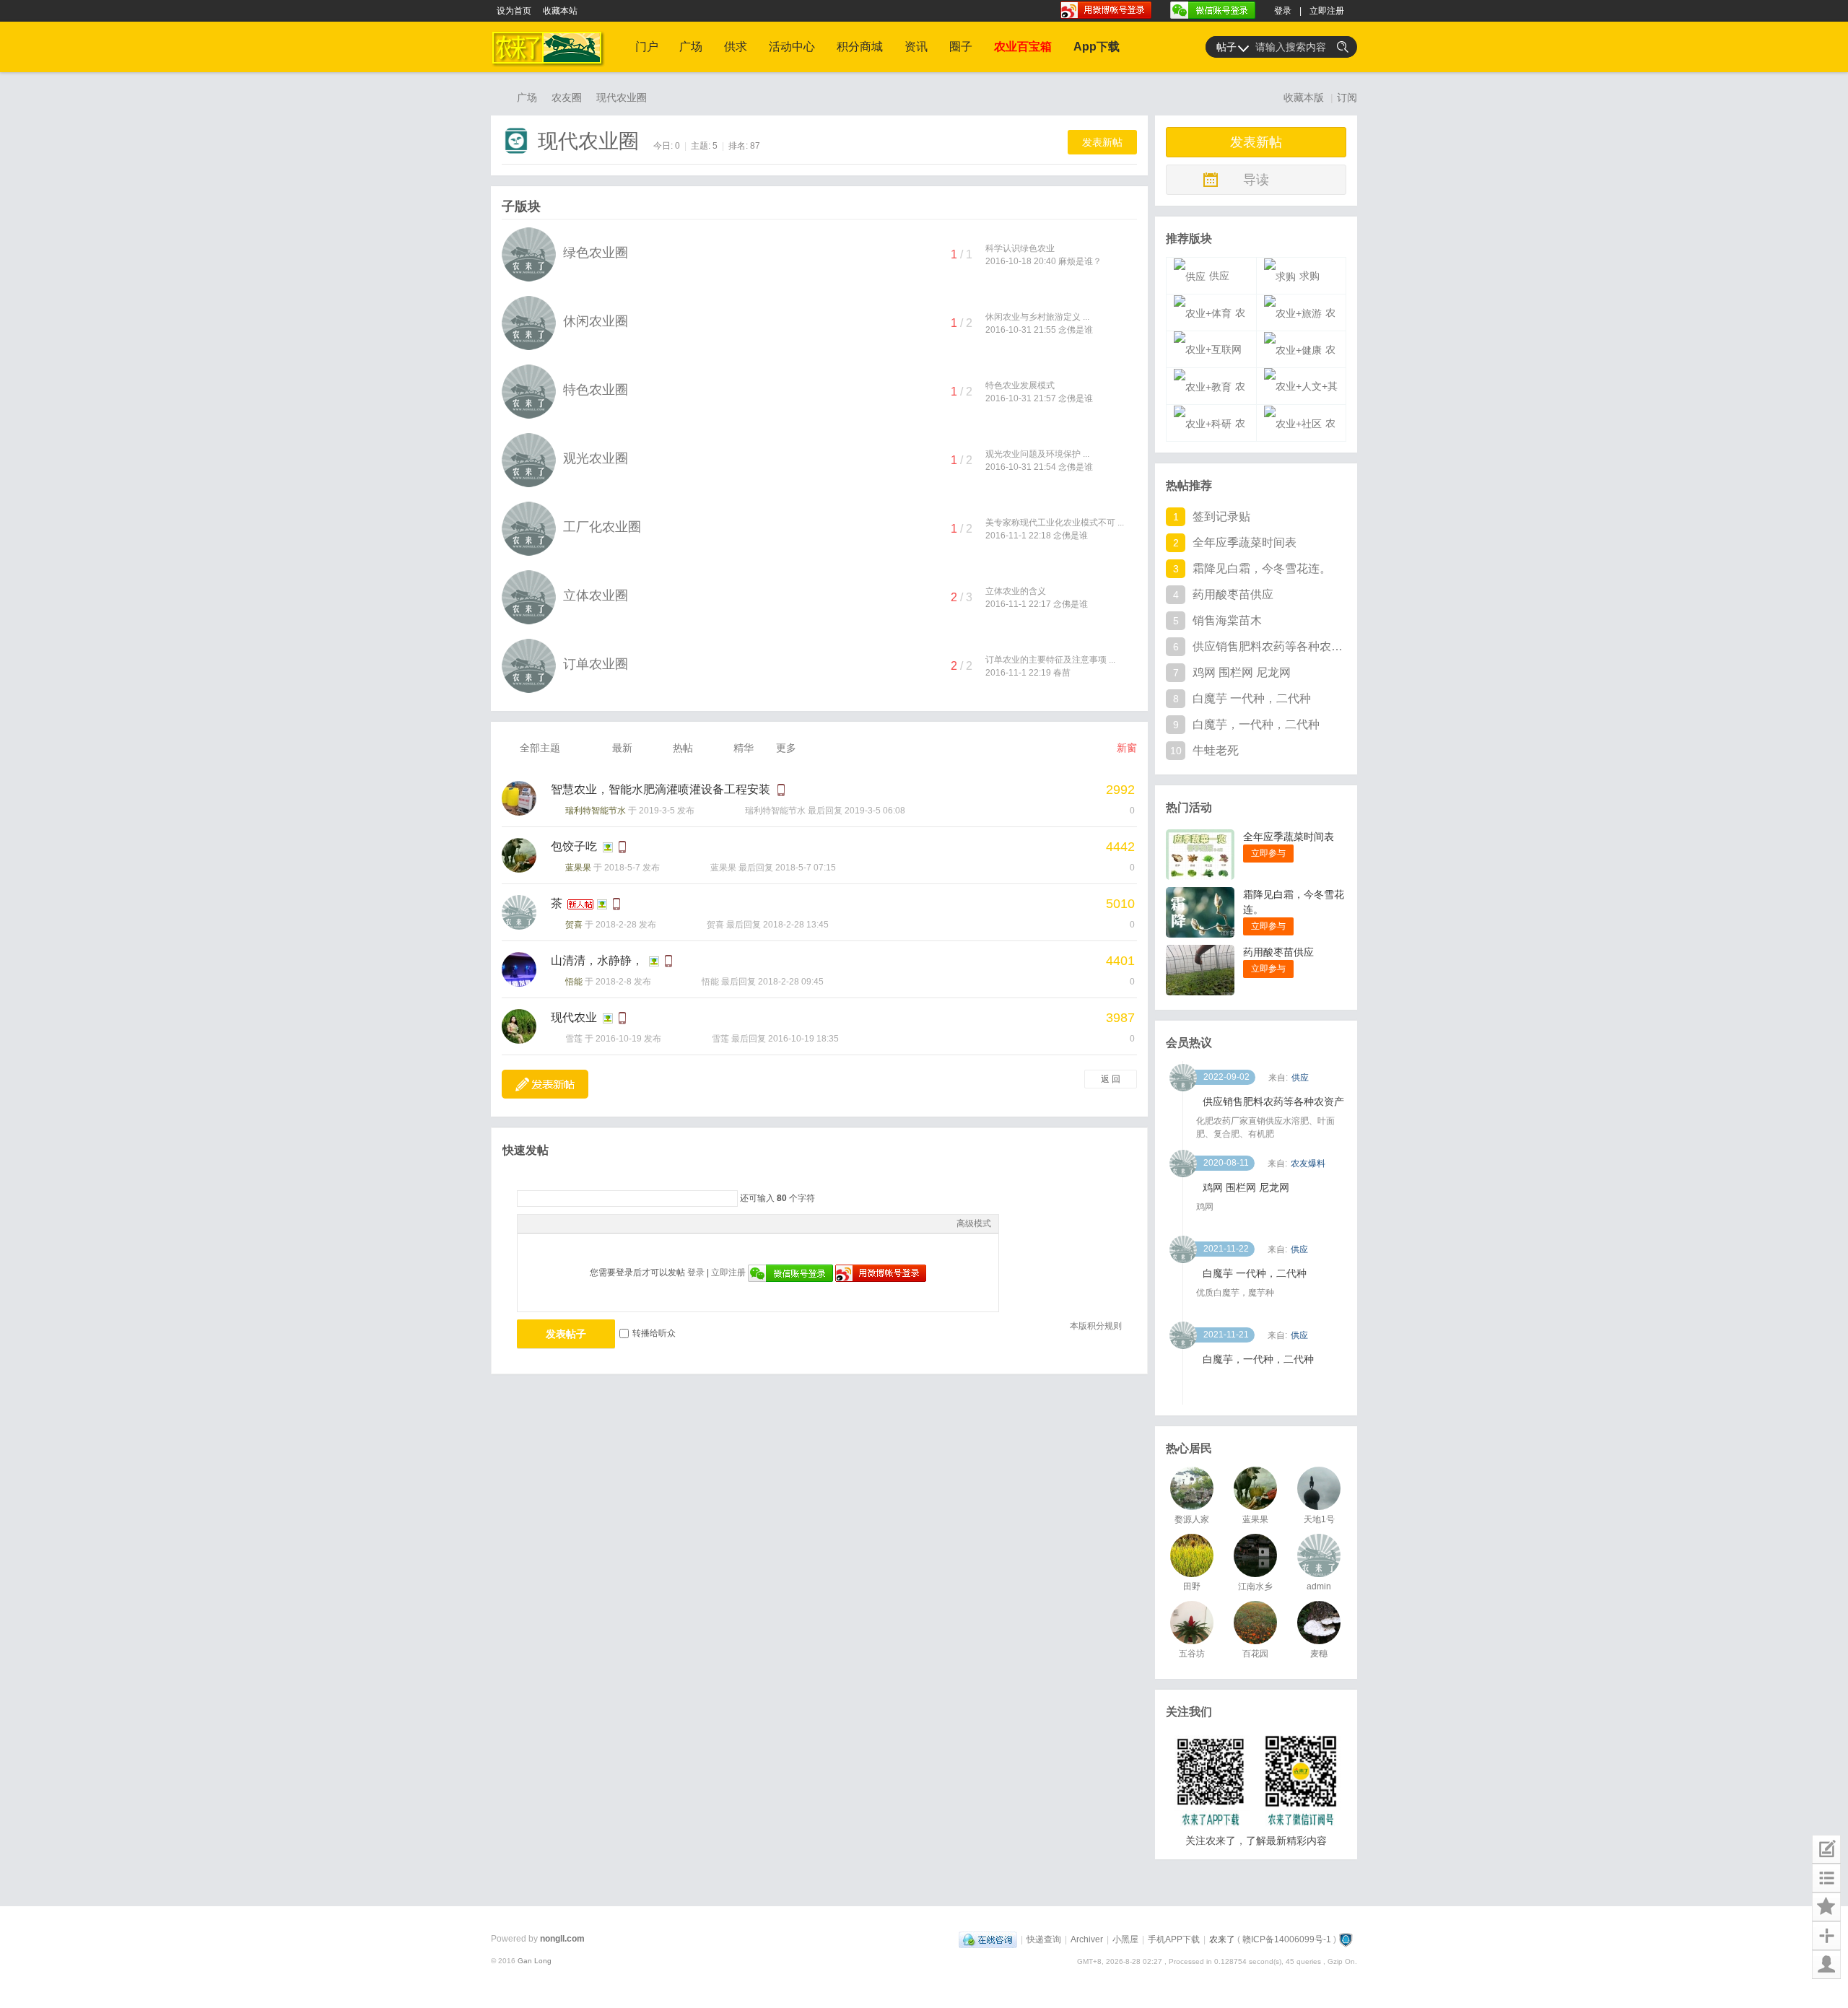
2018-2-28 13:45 (796, 925)
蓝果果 (578, 868)
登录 (1283, 11)
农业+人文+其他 (1302, 387)
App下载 (1097, 47)
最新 (622, 748)
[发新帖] (545, 1084)
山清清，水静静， (597, 960)
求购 (1309, 276)
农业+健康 (1298, 356)
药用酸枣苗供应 (1233, 594)
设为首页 (514, 11)
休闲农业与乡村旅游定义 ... (1037, 317)
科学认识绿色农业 (1020, 248)
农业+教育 (1208, 393)
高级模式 (974, 1223)
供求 (736, 47)
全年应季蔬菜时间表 (1245, 542)
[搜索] (1343, 47)
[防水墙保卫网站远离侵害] (1346, 1939)
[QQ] (988, 1939)
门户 (647, 47)
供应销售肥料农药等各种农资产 (1273, 1101)
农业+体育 (1208, 319)
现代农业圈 (622, 97)
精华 (744, 748)
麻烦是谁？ (1080, 261)
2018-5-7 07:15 (806, 868)
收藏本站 (560, 11)
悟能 (574, 982)
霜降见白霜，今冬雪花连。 (1262, 568)
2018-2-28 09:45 (791, 982)
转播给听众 (654, 1333)
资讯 (916, 47)
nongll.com (562, 1939)
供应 (1219, 276)
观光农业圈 (596, 458)
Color (543, 1223)
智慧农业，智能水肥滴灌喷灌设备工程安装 (661, 789)
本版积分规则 (1096, 1326)
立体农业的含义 (1016, 591)
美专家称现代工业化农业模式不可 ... (1055, 523)
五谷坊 (1192, 1654)
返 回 (1111, 1079)
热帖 (683, 748)
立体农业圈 (596, 595)
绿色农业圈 (596, 253)
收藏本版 (1305, 97)
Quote (597, 1223)
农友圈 (567, 97)
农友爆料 (1308, 1164)
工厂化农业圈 (602, 527)
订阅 (1347, 97)
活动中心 (792, 47)
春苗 (1062, 673)
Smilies (633, 1223)
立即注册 (1327, 11)
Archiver (1087, 1939)
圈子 (961, 47)
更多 (786, 748)
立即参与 (1268, 853)
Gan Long (535, 1961)
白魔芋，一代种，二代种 (1256, 724)
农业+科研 (1208, 429)
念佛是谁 (1076, 330)
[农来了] (550, 69)
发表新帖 (1102, 142)
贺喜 (574, 925)
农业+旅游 (1298, 319)
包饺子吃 (574, 846)
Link (579, 1223)
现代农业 (574, 1017)
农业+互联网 (1212, 350)
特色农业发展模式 (1020, 385)
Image (561, 1223)
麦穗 (1319, 1654)
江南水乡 (1255, 1586)
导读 (1256, 180)
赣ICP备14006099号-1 (1287, 1939)
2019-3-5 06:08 (875, 811)
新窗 (1127, 748)
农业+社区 (1298, 429)
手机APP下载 (1174, 1939)
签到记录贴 (1221, 516)
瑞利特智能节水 (596, 811)
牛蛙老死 (1216, 750)
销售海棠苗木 (1227, 620)
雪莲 (574, 1039)
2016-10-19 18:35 (803, 1039)
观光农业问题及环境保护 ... (1037, 454)
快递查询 (1044, 1939)
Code (615, 1223)
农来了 (497, 97)
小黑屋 (1125, 1939)
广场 (691, 47)
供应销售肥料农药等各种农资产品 (1268, 646)
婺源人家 (1192, 1519)
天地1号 (1319, 1519)
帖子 (1226, 47)
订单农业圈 (596, 664)
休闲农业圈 (596, 321)
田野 (1192, 1586)
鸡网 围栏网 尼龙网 (1242, 672)
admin (1319, 1586)
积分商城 (860, 47)
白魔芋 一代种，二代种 (1252, 698)
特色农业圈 (596, 390)
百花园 (1255, 1654)
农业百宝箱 (1023, 47)
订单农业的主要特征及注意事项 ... (1050, 660)
